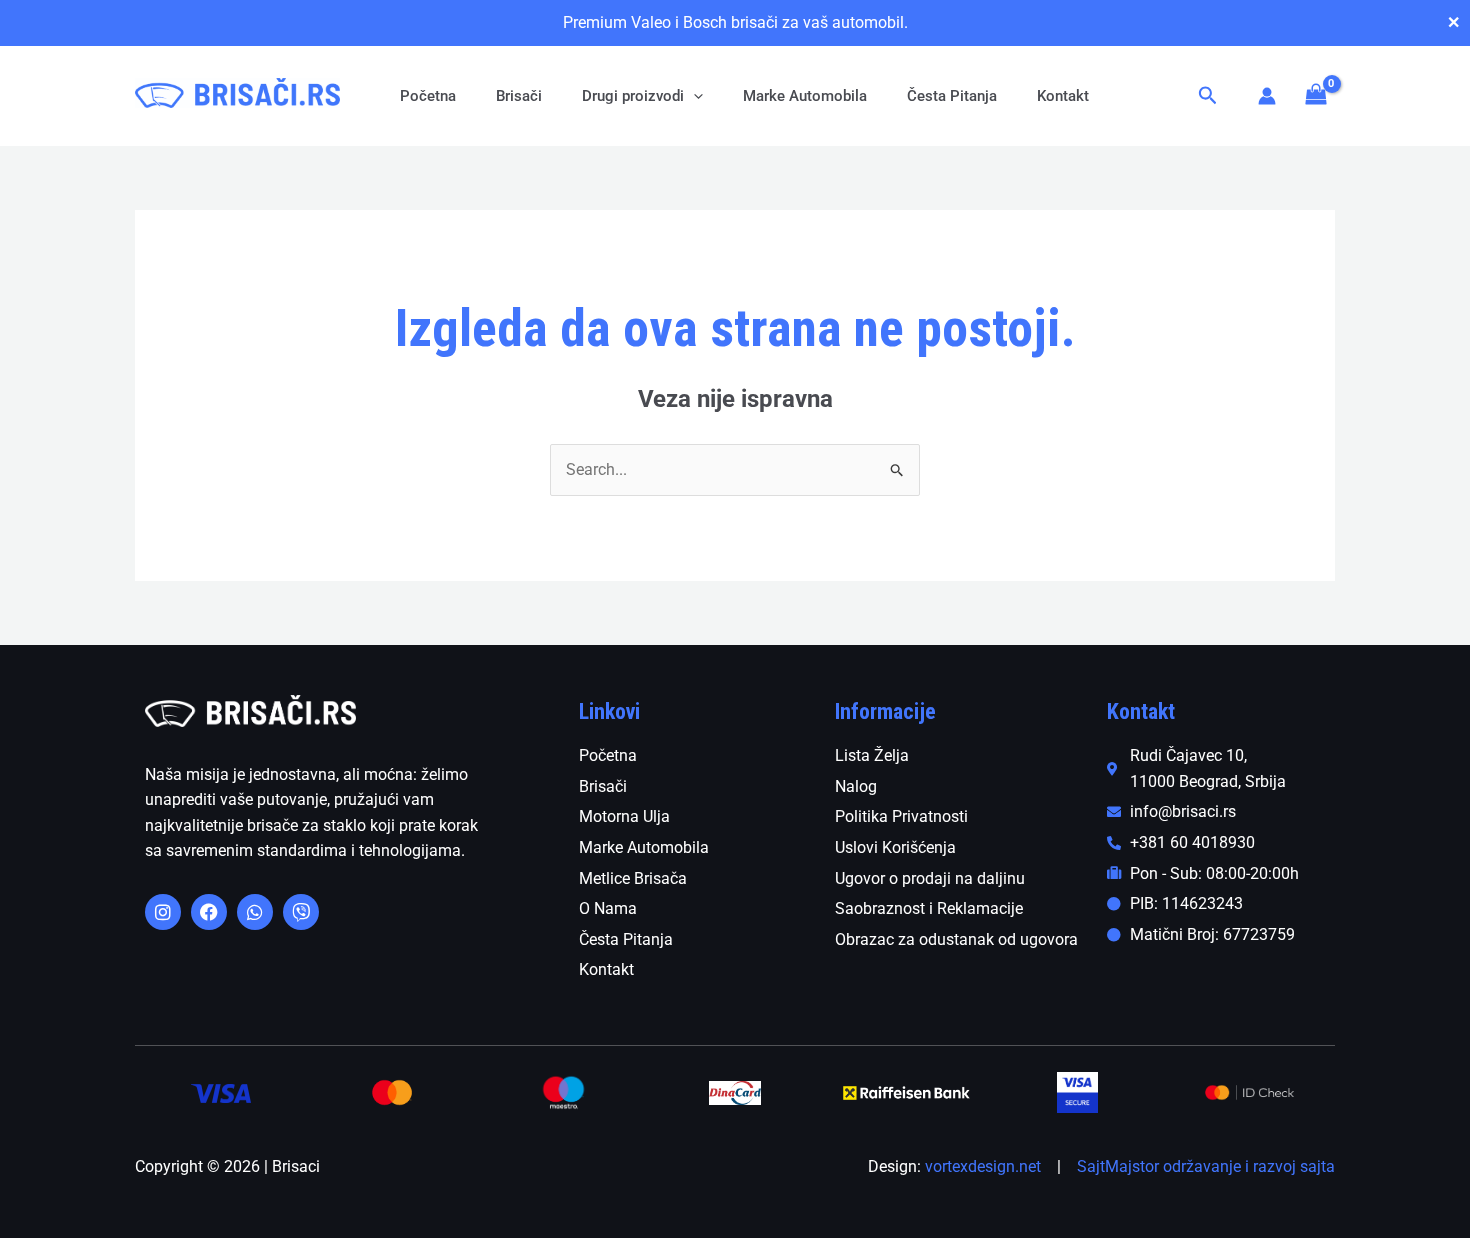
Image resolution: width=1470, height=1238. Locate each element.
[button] (693, 96)
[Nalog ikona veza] (1267, 96)
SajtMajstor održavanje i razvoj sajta (1206, 1166)
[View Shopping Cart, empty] (1315, 95)
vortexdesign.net (983, 1166)
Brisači (519, 96)
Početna (428, 96)
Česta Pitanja (952, 96)
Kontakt (1063, 96)
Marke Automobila (805, 96)
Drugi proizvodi (633, 96)
